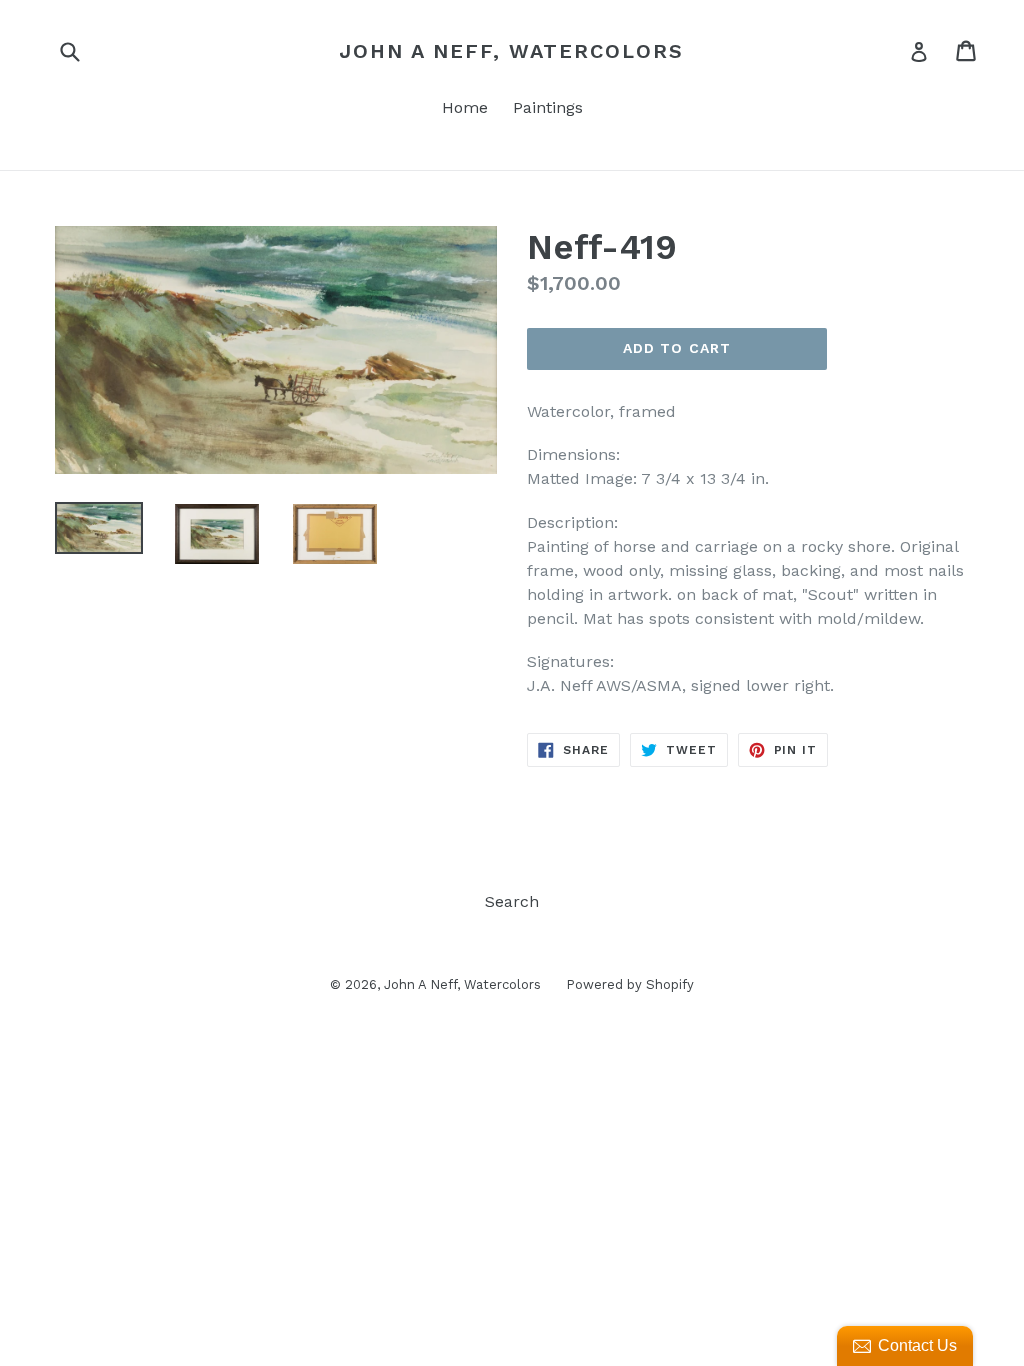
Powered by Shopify (630, 984)
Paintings (548, 107)
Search (512, 901)
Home (465, 107)
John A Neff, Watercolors (511, 51)
